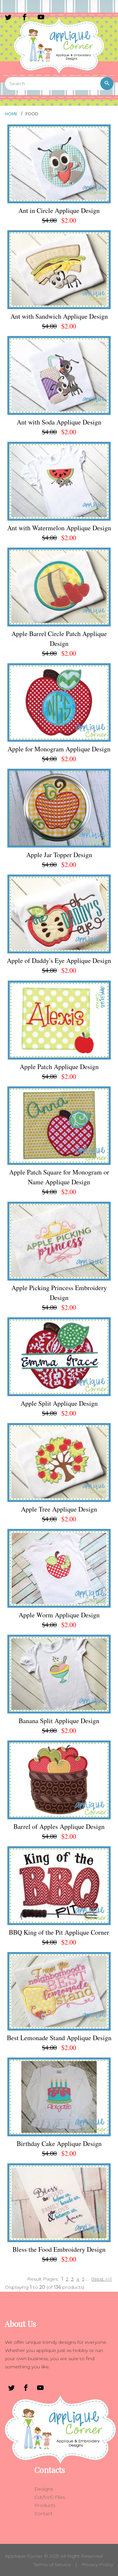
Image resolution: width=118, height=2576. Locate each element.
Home (11, 114)
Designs (44, 2489)
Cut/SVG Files (50, 2497)
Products (45, 2505)
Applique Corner (24, 2556)
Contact (43, 2513)
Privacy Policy (98, 2565)
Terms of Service (52, 2565)
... (87, 2279)
